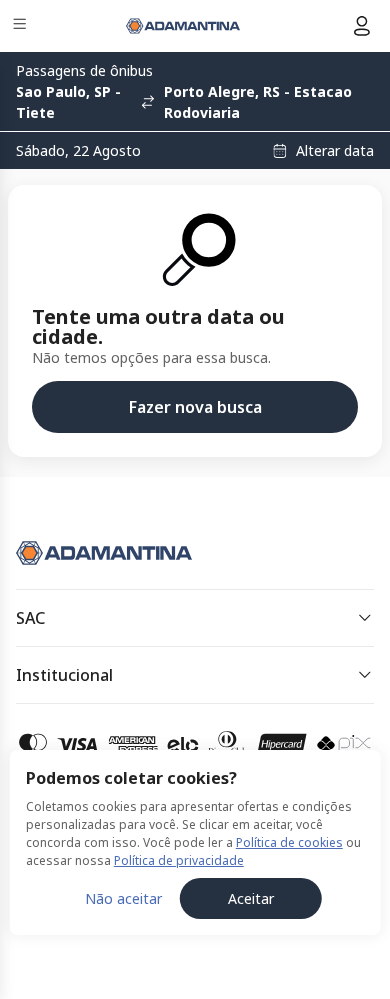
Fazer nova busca (195, 407)
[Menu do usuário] (362, 26)
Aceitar (251, 898)
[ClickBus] (86, 549)
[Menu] (21, 26)
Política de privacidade (179, 860)
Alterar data (335, 151)
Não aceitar (123, 898)
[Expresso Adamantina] (183, 26)
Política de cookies (289, 842)
